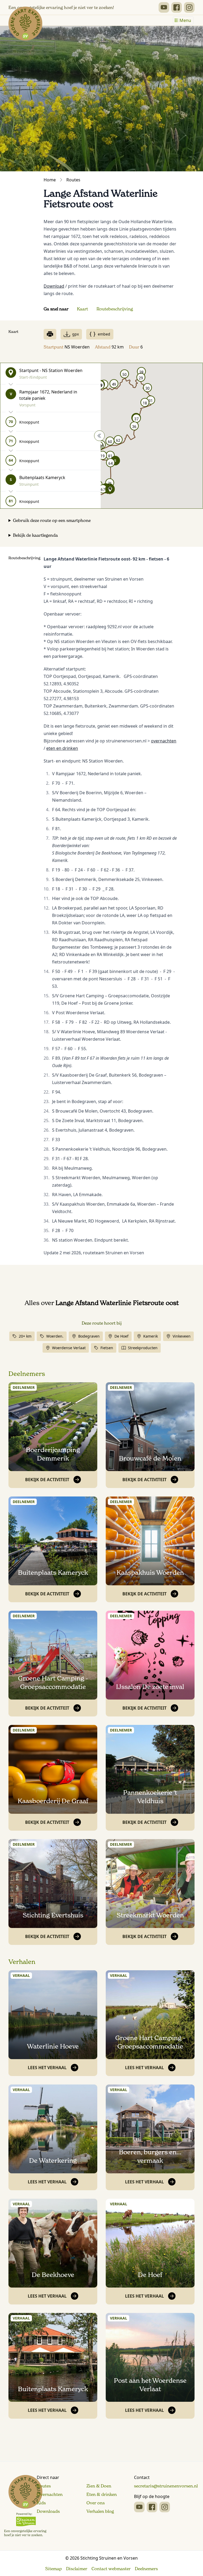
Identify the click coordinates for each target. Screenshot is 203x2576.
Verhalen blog (100, 2511)
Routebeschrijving (115, 309)
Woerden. (55, 1336)
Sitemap (54, 2569)
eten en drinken (62, 748)
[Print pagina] (50, 334)
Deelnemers (27, 1374)
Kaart (82, 309)
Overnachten (50, 2494)
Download (54, 286)
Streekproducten (143, 1348)
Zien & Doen (99, 2486)
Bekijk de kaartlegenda (35, 535)
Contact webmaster (111, 2569)
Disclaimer (77, 2569)
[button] (110, 489)
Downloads (48, 2511)
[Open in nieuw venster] (164, 7)
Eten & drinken (102, 2494)
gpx (75, 334)
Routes (73, 180)
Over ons (96, 2503)
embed (104, 334)
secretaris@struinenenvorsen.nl (166, 2486)
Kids (41, 2503)
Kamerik (151, 1336)
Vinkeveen (182, 1336)
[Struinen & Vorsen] (25, 2506)
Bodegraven (89, 1336)
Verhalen (22, 1962)
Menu (185, 20)
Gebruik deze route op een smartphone (52, 520)
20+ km (25, 1336)
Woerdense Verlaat (69, 1348)
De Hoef (121, 1336)
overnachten (164, 741)
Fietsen (107, 1348)
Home (50, 180)
